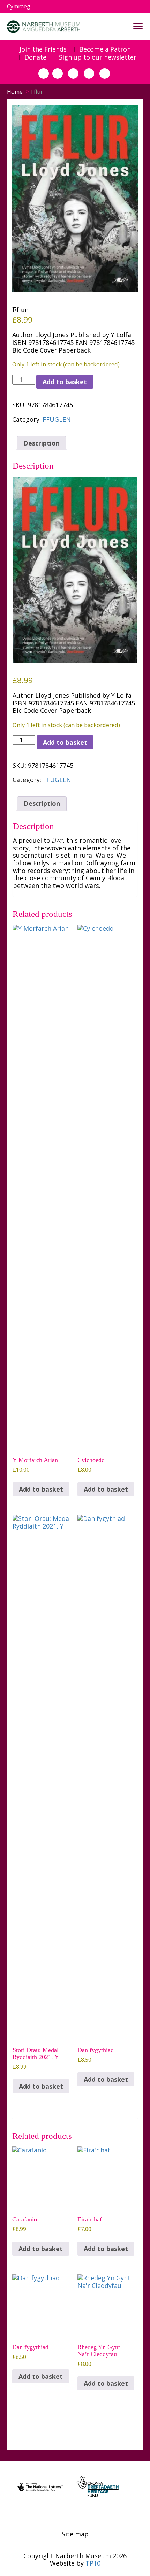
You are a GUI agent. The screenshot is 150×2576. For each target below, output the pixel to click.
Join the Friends (43, 49)
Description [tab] (42, 443)
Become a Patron (105, 49)
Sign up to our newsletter (98, 57)
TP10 (93, 2563)
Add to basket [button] (41, 1489)
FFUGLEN (57, 419)
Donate (35, 57)
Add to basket (65, 382)
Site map (75, 2534)
